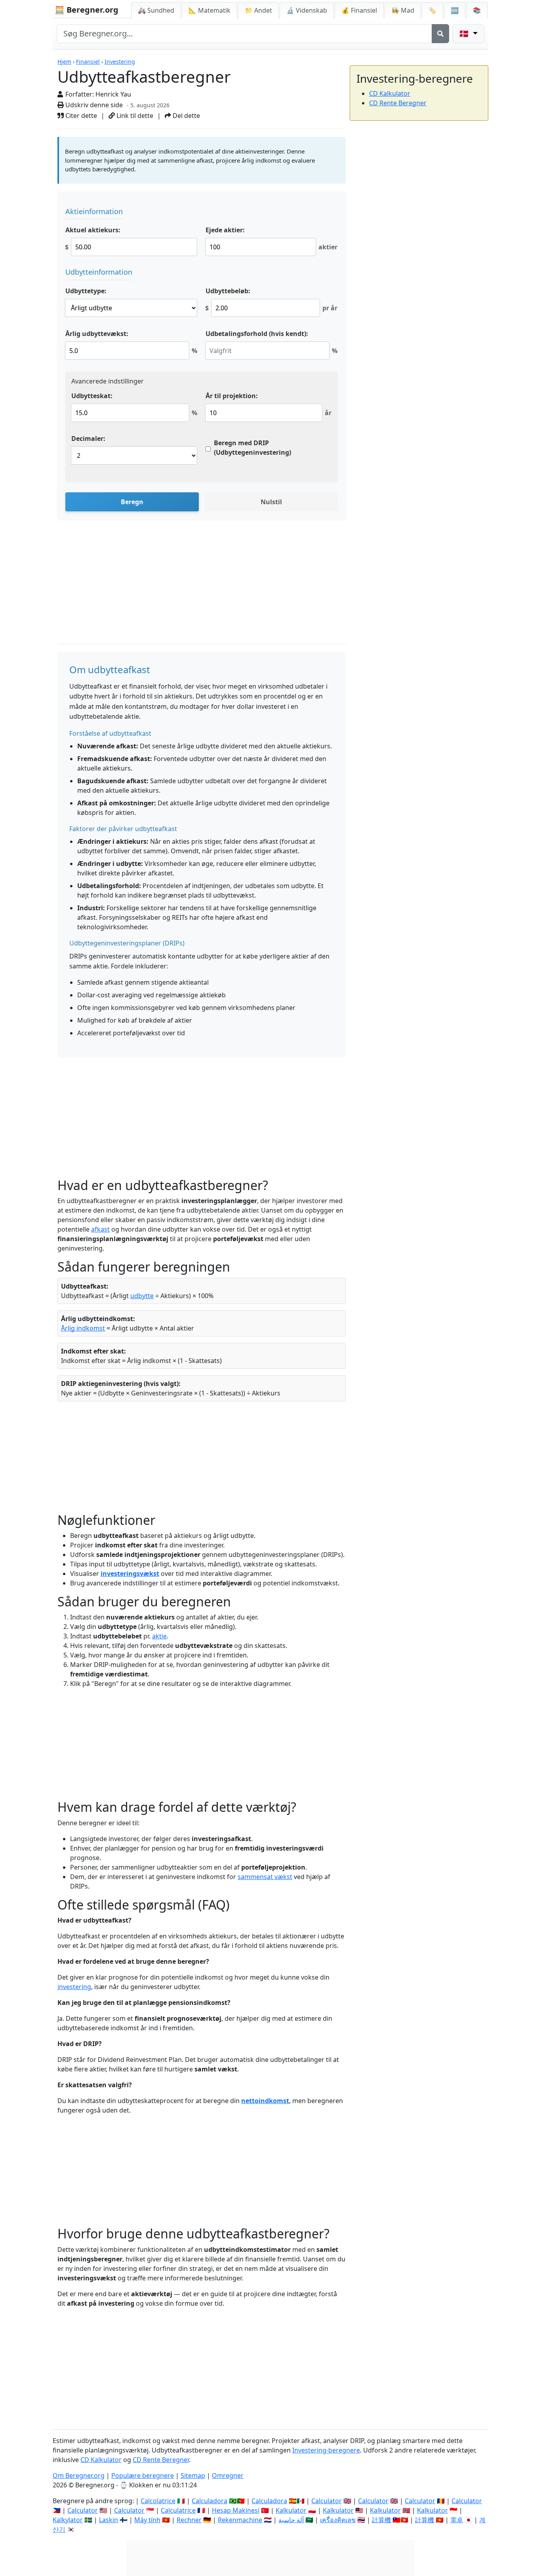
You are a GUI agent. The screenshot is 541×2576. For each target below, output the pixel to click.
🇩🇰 (465, 33)
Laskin (109, 2520)
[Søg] (440, 34)
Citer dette (80, 116)
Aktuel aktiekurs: (93, 230)
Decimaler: (88, 439)
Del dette (186, 116)
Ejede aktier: (225, 230)
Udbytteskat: (92, 396)
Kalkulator (291, 2510)
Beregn (132, 502)
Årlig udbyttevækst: (97, 334)
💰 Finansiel (359, 10)
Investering (120, 62)
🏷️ (432, 10)
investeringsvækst (130, 1574)
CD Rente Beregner (398, 103)
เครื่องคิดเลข (338, 2520)
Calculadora (210, 2501)
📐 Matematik (210, 10)
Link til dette (134, 116)
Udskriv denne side (93, 105)
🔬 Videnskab (307, 10)
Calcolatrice (158, 2501)
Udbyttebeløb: (228, 291)
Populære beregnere (143, 2475)
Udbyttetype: (86, 291)
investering (74, 1987)
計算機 (381, 2520)
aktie (159, 1636)
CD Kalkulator (390, 93)
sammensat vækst (265, 1877)
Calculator (327, 2501)
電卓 (457, 2520)
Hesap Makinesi (236, 2510)
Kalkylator (68, 2520)
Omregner (228, 2475)
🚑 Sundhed (156, 10)
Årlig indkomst (83, 1328)
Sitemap (193, 2475)
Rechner (189, 2520)
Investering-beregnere (326, 2450)
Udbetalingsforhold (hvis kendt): (257, 334)
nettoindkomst (265, 2101)
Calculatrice (178, 2510)
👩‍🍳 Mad (403, 10)
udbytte (142, 1296)
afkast (100, 1229)
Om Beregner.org (79, 2475)
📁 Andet (258, 10)
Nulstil (271, 502)
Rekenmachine (240, 2520)
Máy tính (147, 2520)
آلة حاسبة (291, 2520)
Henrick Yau (113, 94)
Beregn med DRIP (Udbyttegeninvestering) (252, 448)
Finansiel (88, 62)
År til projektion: (232, 396)
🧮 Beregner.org (87, 10)
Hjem (64, 62)
